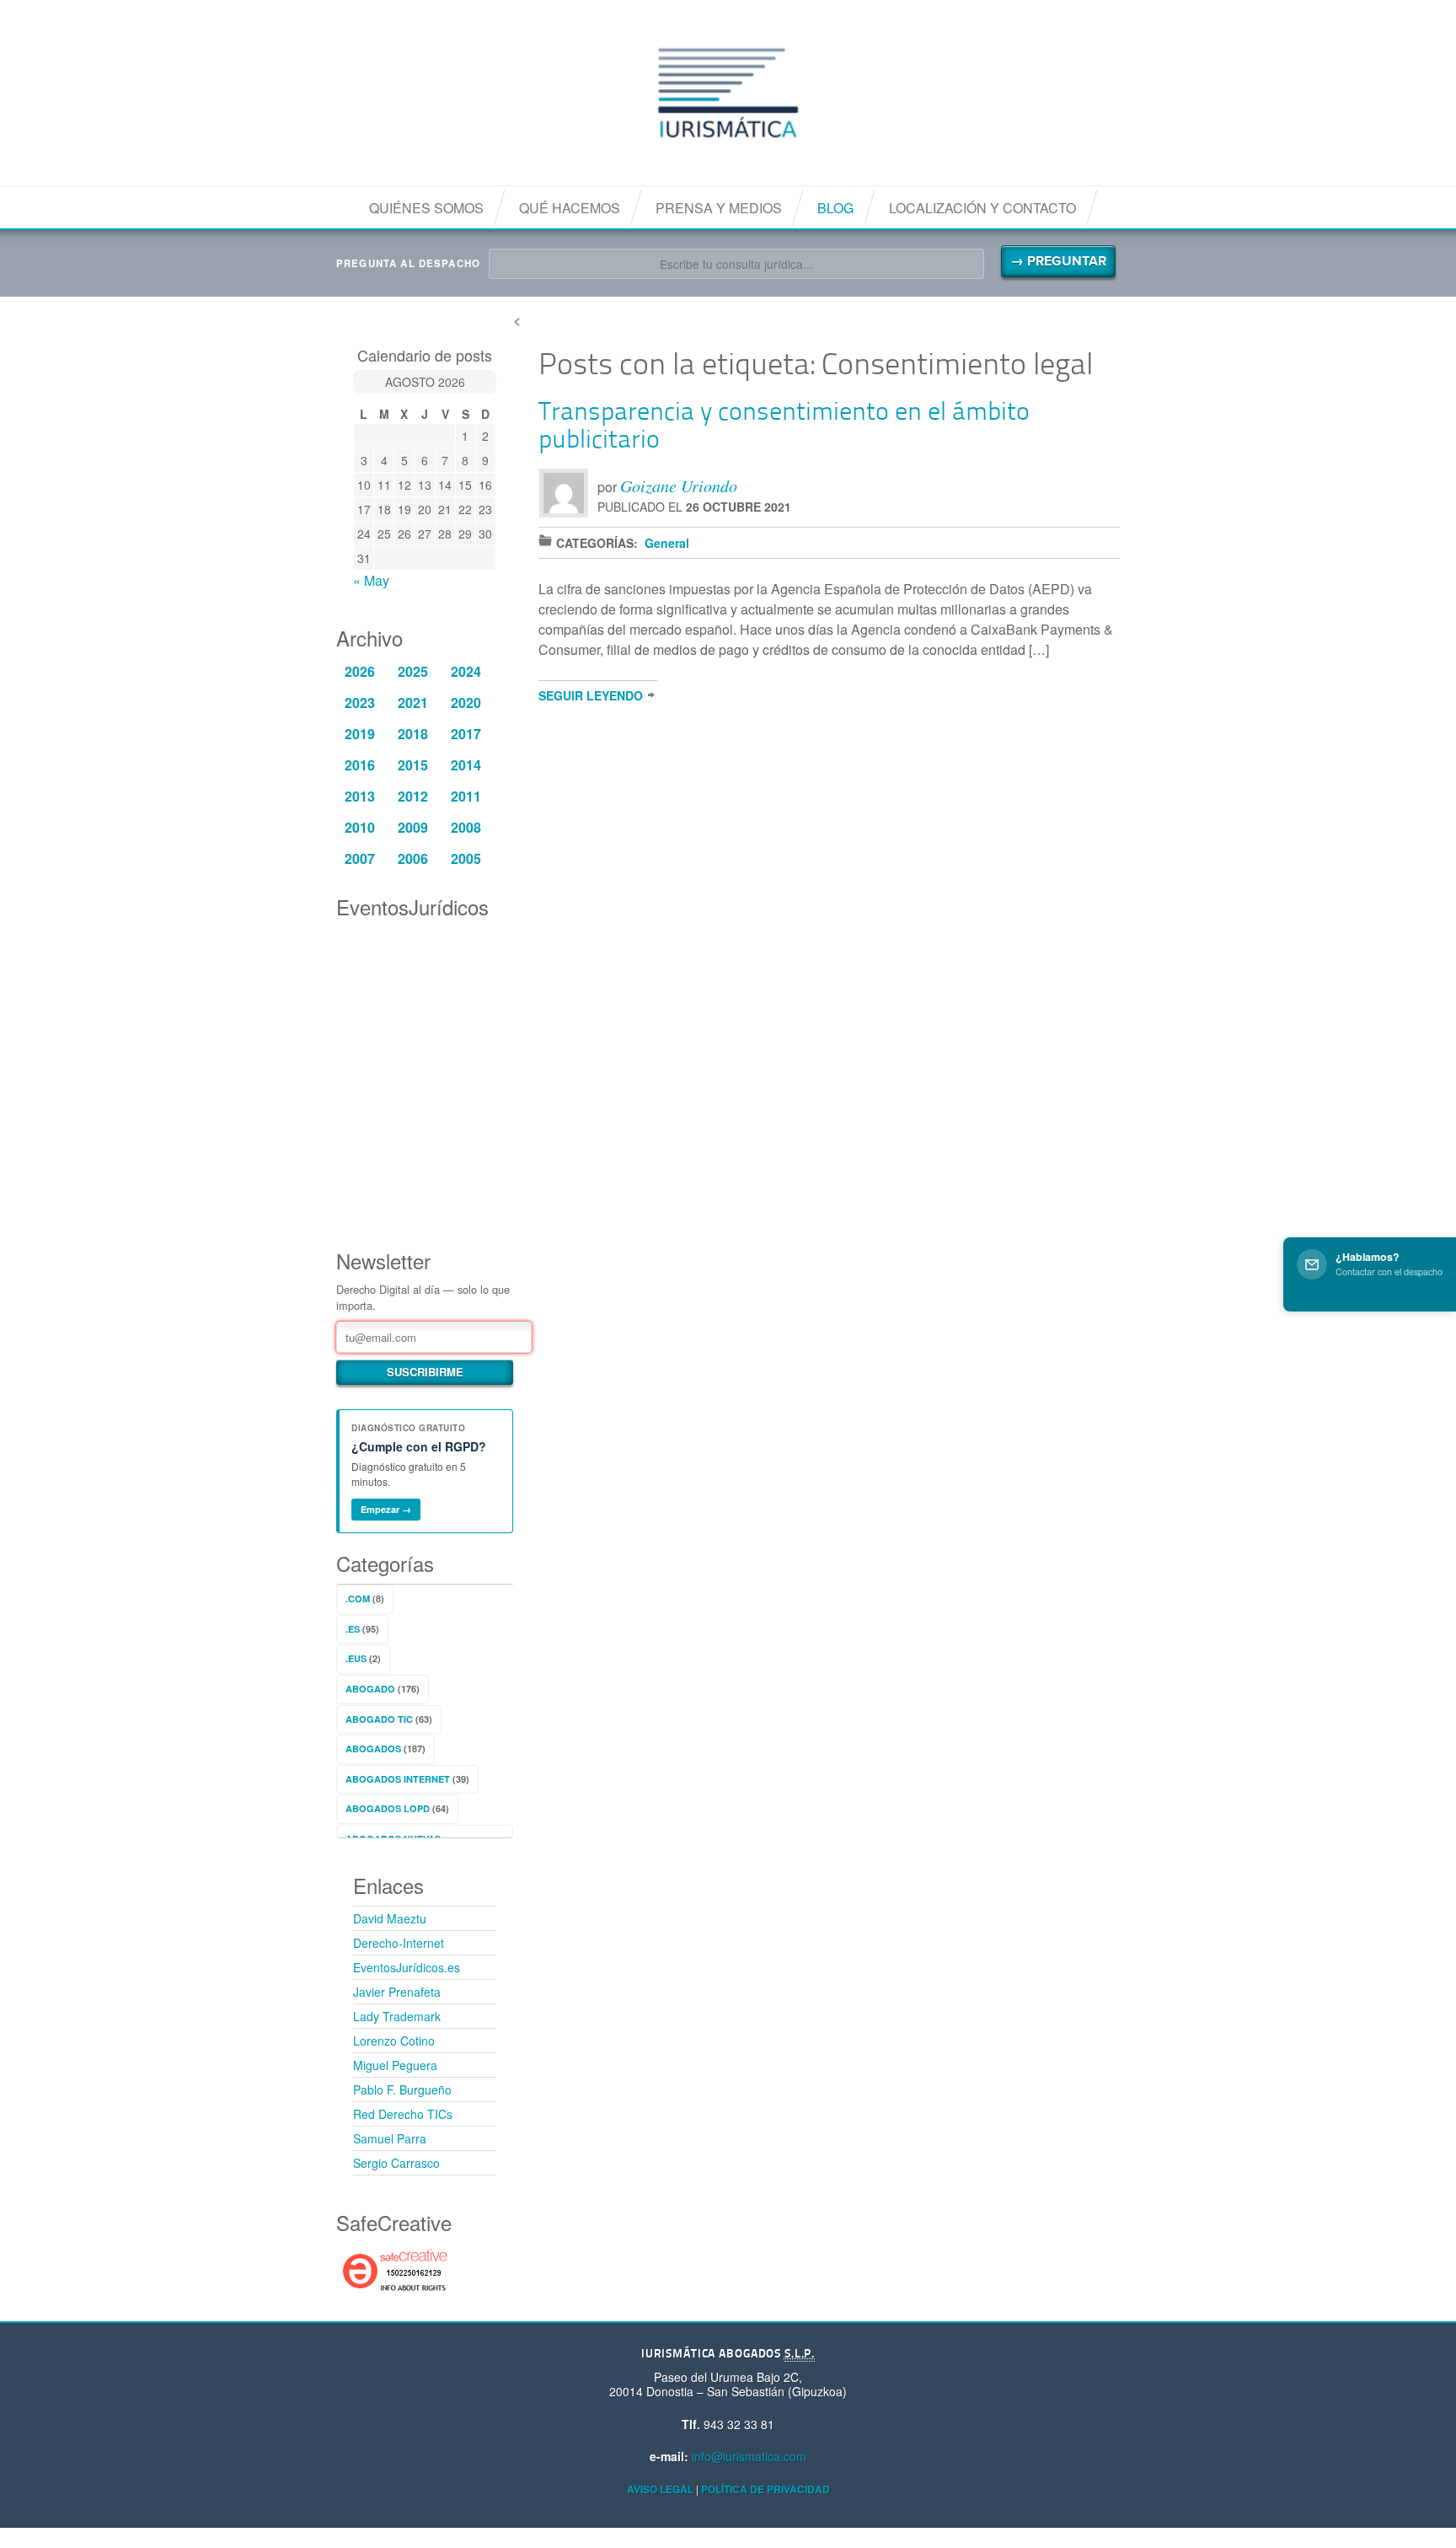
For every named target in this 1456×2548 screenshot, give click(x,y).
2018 (413, 734)
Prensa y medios (719, 208)
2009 (413, 827)
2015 (413, 765)
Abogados (373, 1749)
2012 (413, 796)
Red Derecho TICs (403, 2114)
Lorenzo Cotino (394, 2041)
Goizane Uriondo (679, 485)
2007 (360, 858)
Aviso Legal (660, 2489)
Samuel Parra (390, 2138)
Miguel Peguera (395, 2065)
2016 (360, 765)
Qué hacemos (570, 208)
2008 (466, 827)
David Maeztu (390, 1918)
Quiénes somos (426, 208)
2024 (466, 671)
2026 (360, 671)
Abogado (370, 1689)
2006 (413, 858)
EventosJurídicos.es (407, 1967)
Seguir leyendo (591, 695)
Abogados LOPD (388, 1808)
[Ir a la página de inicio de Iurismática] (728, 93)
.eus (356, 1658)
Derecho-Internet (399, 1943)
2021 (413, 703)
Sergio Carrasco (396, 2163)
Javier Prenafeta (397, 1992)
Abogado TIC (379, 1719)
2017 (466, 734)
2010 (360, 827)
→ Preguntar (1058, 261)
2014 (466, 765)
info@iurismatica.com (749, 2456)
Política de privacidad (765, 2489)
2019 (360, 734)
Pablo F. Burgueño (402, 2089)
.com (358, 1599)
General (667, 543)
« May (371, 580)
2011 (466, 796)
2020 (466, 703)
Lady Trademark (397, 2016)
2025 (413, 671)
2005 (466, 858)
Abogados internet (398, 1779)
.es (353, 1629)
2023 (360, 703)
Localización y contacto (982, 208)
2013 (360, 796)
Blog (835, 208)
